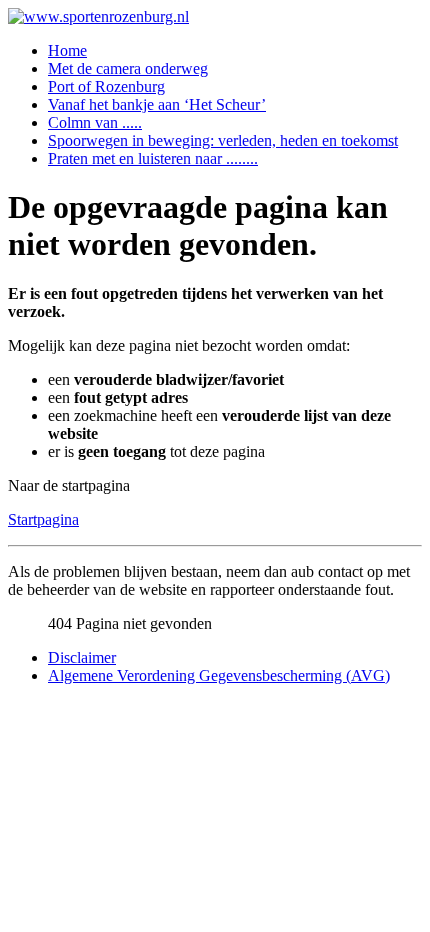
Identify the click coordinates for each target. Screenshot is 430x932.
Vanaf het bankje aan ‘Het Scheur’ (157, 104)
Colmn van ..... (95, 122)
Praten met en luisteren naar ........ (153, 158)
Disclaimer (82, 657)
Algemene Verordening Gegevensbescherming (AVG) (219, 675)
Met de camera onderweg (128, 68)
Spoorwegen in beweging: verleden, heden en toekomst (223, 140)
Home (67, 50)
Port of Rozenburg (106, 86)
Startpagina (43, 519)
